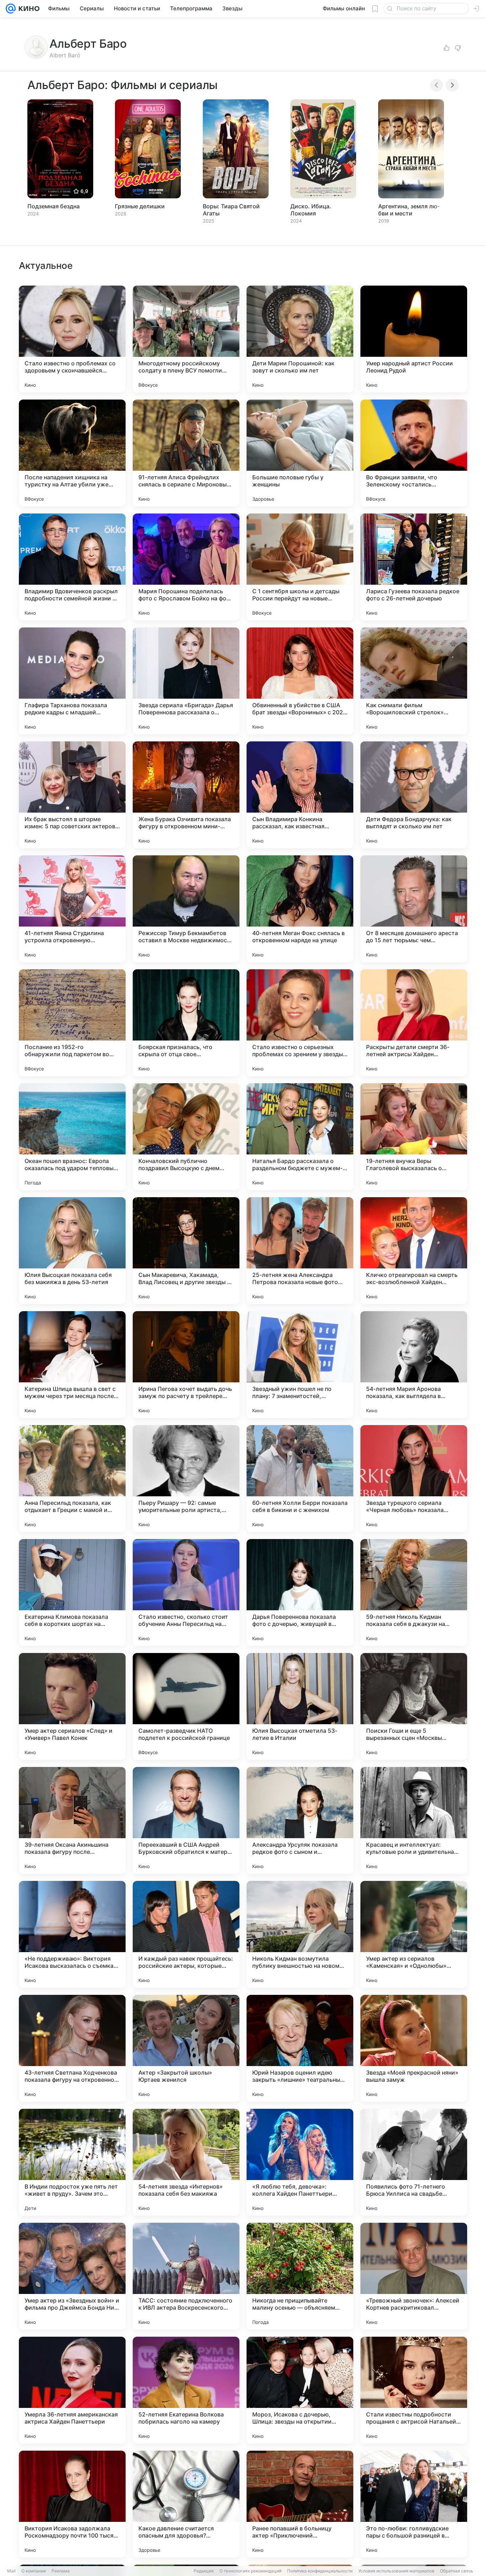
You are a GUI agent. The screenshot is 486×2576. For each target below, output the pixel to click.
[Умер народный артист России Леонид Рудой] (414, 339)
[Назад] (437, 85)
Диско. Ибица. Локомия (311, 210)
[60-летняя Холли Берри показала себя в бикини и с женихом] (300, 1479)
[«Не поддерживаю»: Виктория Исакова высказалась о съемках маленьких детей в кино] (72, 1934)
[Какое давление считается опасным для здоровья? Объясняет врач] (186, 2504)
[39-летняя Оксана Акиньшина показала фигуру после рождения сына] (72, 1820)
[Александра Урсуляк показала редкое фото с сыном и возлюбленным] (300, 1820)
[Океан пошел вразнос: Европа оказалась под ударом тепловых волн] (72, 1137)
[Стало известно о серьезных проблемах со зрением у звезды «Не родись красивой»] (300, 1023)
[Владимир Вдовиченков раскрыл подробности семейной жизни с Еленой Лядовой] (72, 567)
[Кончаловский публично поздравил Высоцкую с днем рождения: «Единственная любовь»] (186, 1137)
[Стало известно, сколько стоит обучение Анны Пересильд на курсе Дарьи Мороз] (186, 1592)
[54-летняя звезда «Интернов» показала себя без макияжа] (186, 2162)
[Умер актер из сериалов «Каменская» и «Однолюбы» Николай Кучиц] (414, 1934)
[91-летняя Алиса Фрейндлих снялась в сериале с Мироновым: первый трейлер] (186, 453)
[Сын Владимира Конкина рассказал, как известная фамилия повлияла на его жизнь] (300, 795)
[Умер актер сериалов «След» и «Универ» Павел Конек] (72, 1706)
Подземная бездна (54, 206)
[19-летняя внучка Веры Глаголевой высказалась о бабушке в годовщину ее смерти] (414, 1137)
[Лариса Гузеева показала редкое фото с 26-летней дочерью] (414, 567)
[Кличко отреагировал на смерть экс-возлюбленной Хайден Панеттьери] (414, 1251)
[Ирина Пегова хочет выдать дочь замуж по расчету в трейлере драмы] (186, 1365)
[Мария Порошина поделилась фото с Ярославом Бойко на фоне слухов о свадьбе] (186, 567)
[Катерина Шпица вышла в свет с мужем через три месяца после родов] (72, 1365)
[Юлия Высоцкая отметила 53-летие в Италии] (300, 1706)
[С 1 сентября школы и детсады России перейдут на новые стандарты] (300, 567)
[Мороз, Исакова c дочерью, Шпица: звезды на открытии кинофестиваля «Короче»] (300, 2390)
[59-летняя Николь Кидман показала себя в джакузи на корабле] (414, 1592)
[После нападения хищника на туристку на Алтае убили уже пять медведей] (72, 453)
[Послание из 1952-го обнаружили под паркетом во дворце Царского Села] (72, 1023)
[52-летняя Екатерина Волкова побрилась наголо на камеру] (186, 2390)
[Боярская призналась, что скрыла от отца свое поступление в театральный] (186, 1023)
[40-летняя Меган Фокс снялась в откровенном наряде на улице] (300, 909)
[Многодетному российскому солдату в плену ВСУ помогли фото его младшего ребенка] (186, 339)
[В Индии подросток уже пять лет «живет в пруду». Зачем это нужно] (72, 2162)
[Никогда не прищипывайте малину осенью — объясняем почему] (300, 2276)
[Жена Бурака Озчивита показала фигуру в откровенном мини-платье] (186, 795)
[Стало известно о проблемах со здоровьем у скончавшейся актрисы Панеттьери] (72, 339)
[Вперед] (452, 85)
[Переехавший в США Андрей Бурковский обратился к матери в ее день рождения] (186, 1820)
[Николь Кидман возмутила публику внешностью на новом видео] (300, 1934)
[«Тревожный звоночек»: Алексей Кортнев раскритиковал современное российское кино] (414, 2276)
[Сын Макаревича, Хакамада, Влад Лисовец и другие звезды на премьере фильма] (186, 1251)
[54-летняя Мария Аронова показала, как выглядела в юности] (414, 1365)
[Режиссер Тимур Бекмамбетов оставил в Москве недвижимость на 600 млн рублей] (186, 909)
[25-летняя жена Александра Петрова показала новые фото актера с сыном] (300, 1251)
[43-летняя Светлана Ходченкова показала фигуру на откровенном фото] (72, 2048)
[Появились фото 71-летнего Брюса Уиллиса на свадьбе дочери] (414, 2162)
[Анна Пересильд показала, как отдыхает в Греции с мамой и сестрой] (72, 1479)
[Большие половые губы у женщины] (300, 453)
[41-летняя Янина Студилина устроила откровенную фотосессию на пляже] (72, 909)
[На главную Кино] (28, 9)
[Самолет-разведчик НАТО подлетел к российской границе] (186, 1706)
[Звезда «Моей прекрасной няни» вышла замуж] (414, 2048)
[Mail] (11, 9)
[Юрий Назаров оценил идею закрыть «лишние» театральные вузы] (300, 2048)
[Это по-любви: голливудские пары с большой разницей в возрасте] (414, 2504)
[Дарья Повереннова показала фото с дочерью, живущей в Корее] (300, 1592)
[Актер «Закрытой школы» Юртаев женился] (186, 2048)
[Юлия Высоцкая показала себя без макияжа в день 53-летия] (72, 1251)
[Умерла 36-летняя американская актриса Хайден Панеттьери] (72, 2390)
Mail (11, 2571)
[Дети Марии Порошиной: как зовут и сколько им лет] (300, 339)
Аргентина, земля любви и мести (409, 210)
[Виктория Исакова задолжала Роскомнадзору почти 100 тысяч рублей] (72, 2504)
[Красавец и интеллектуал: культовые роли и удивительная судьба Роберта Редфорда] (414, 1820)
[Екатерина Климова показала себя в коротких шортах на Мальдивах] (72, 1592)
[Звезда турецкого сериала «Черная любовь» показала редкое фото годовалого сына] (414, 1479)
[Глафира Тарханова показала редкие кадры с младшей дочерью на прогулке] (72, 681)
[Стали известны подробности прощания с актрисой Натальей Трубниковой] (414, 2390)
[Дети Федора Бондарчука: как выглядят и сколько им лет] (414, 795)
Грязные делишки (140, 206)
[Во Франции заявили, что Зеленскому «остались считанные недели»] (414, 453)
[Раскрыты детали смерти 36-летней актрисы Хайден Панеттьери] (414, 1023)
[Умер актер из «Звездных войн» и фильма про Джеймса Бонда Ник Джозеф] (72, 2276)
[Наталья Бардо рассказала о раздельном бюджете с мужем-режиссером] (300, 1137)
